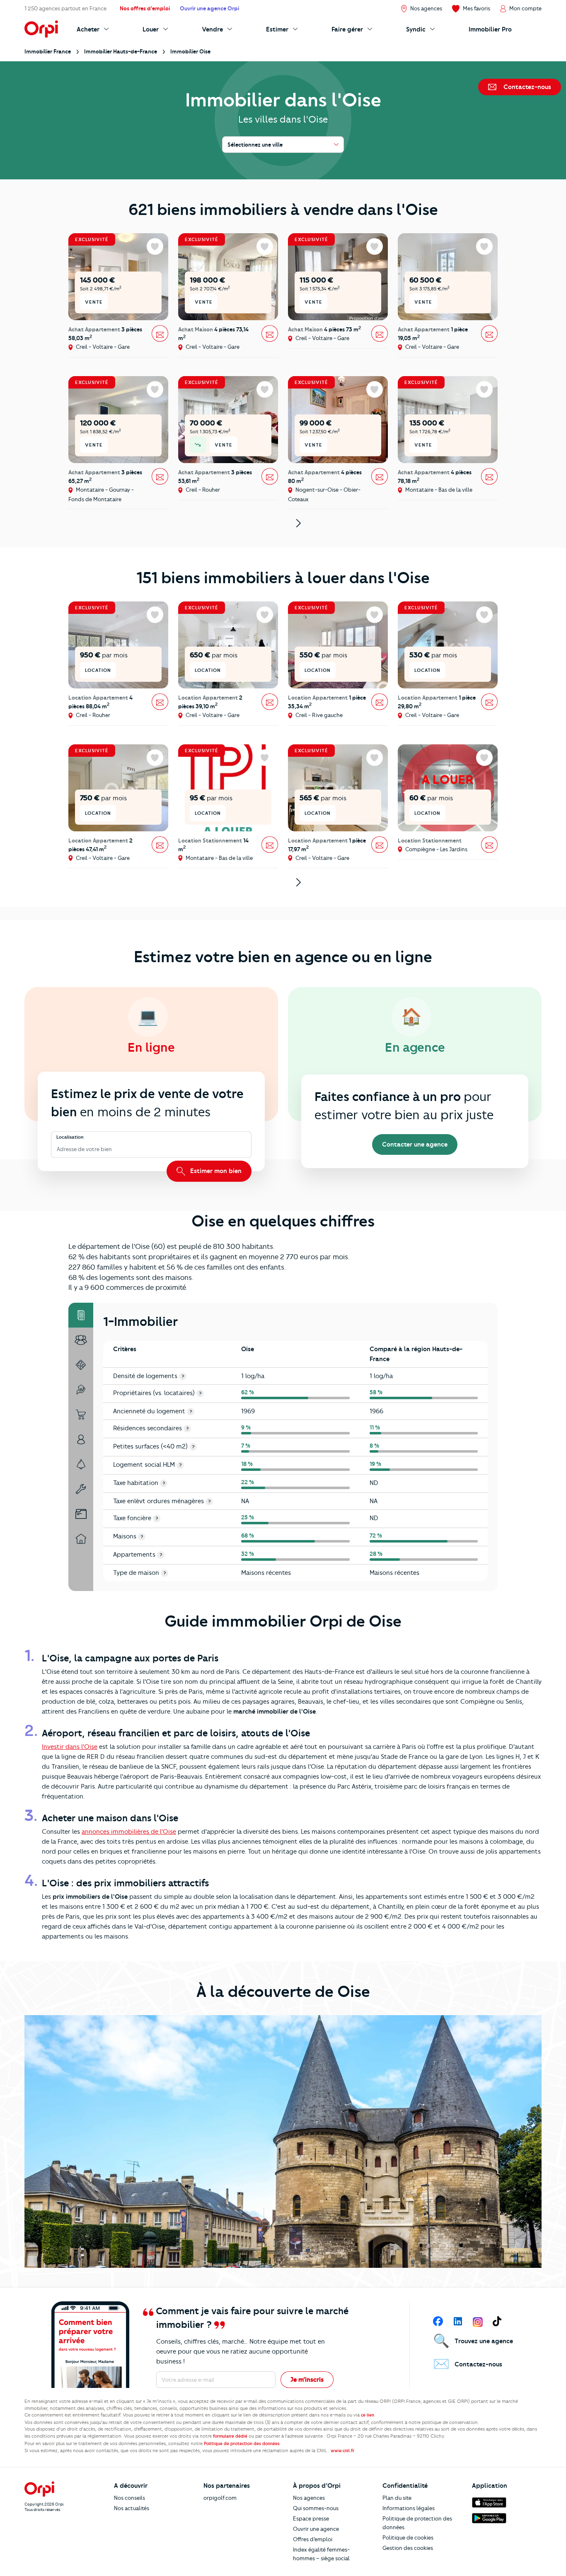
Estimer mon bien (215, 1171)
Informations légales (409, 2508)
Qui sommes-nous (316, 2508)
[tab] (81, 1315)
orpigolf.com (220, 2498)
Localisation (70, 1137)
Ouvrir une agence (316, 2529)
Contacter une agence (415, 1144)
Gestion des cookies (408, 2548)
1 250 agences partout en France (65, 8)
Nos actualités (132, 2508)
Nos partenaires (227, 2486)
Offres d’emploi (313, 2539)
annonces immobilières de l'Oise (129, 1832)
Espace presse (311, 2518)
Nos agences (309, 2498)
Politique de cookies (408, 2537)
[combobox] (57, 1150)
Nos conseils (129, 2498)
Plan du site (397, 2498)
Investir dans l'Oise (70, 1747)
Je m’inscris (307, 2380)
